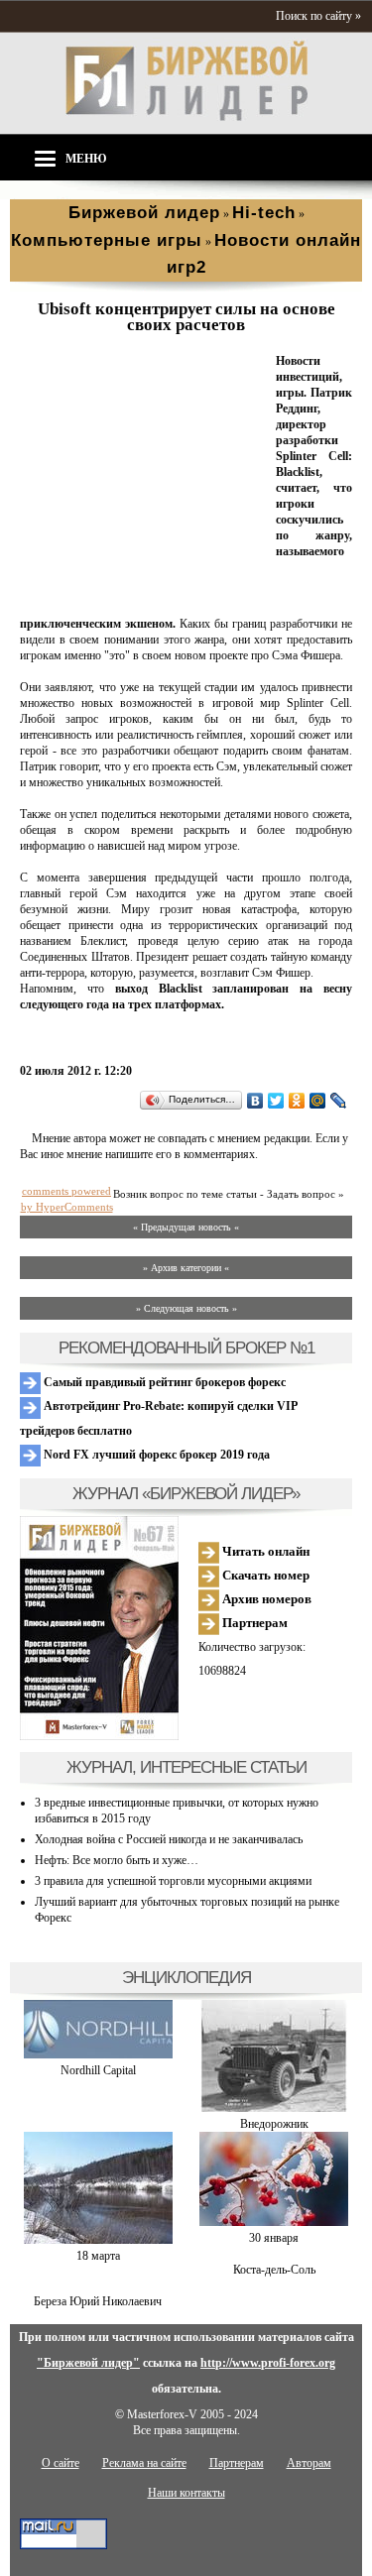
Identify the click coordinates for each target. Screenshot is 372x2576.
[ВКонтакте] (255, 1101)
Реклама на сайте (144, 2463)
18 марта (98, 2256)
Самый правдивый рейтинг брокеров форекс (163, 1382)
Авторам (309, 2463)
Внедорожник (274, 2124)
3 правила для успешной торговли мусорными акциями (173, 1881)
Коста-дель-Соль (274, 2270)
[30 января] (274, 2222)
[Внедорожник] (274, 2108)
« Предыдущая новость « (186, 1227)
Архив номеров (265, 1599)
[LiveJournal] (339, 1101)
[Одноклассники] (297, 1101)
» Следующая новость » (186, 1308)
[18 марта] (98, 2240)
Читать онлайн (264, 1551)
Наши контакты (186, 2493)
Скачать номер (264, 1575)
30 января (274, 2238)
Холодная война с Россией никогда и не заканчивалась (169, 1839)
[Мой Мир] (318, 1101)
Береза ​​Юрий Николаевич (98, 2301)
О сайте (61, 2463)
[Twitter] (276, 1101)
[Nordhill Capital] (98, 2054)
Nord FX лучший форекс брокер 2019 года (155, 1455)
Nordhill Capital (98, 2070)
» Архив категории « (186, 1268)
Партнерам (253, 1623)
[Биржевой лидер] (186, 117)
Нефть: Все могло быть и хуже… (117, 1860)
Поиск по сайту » (318, 16)
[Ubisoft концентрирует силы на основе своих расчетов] (144, 600)
